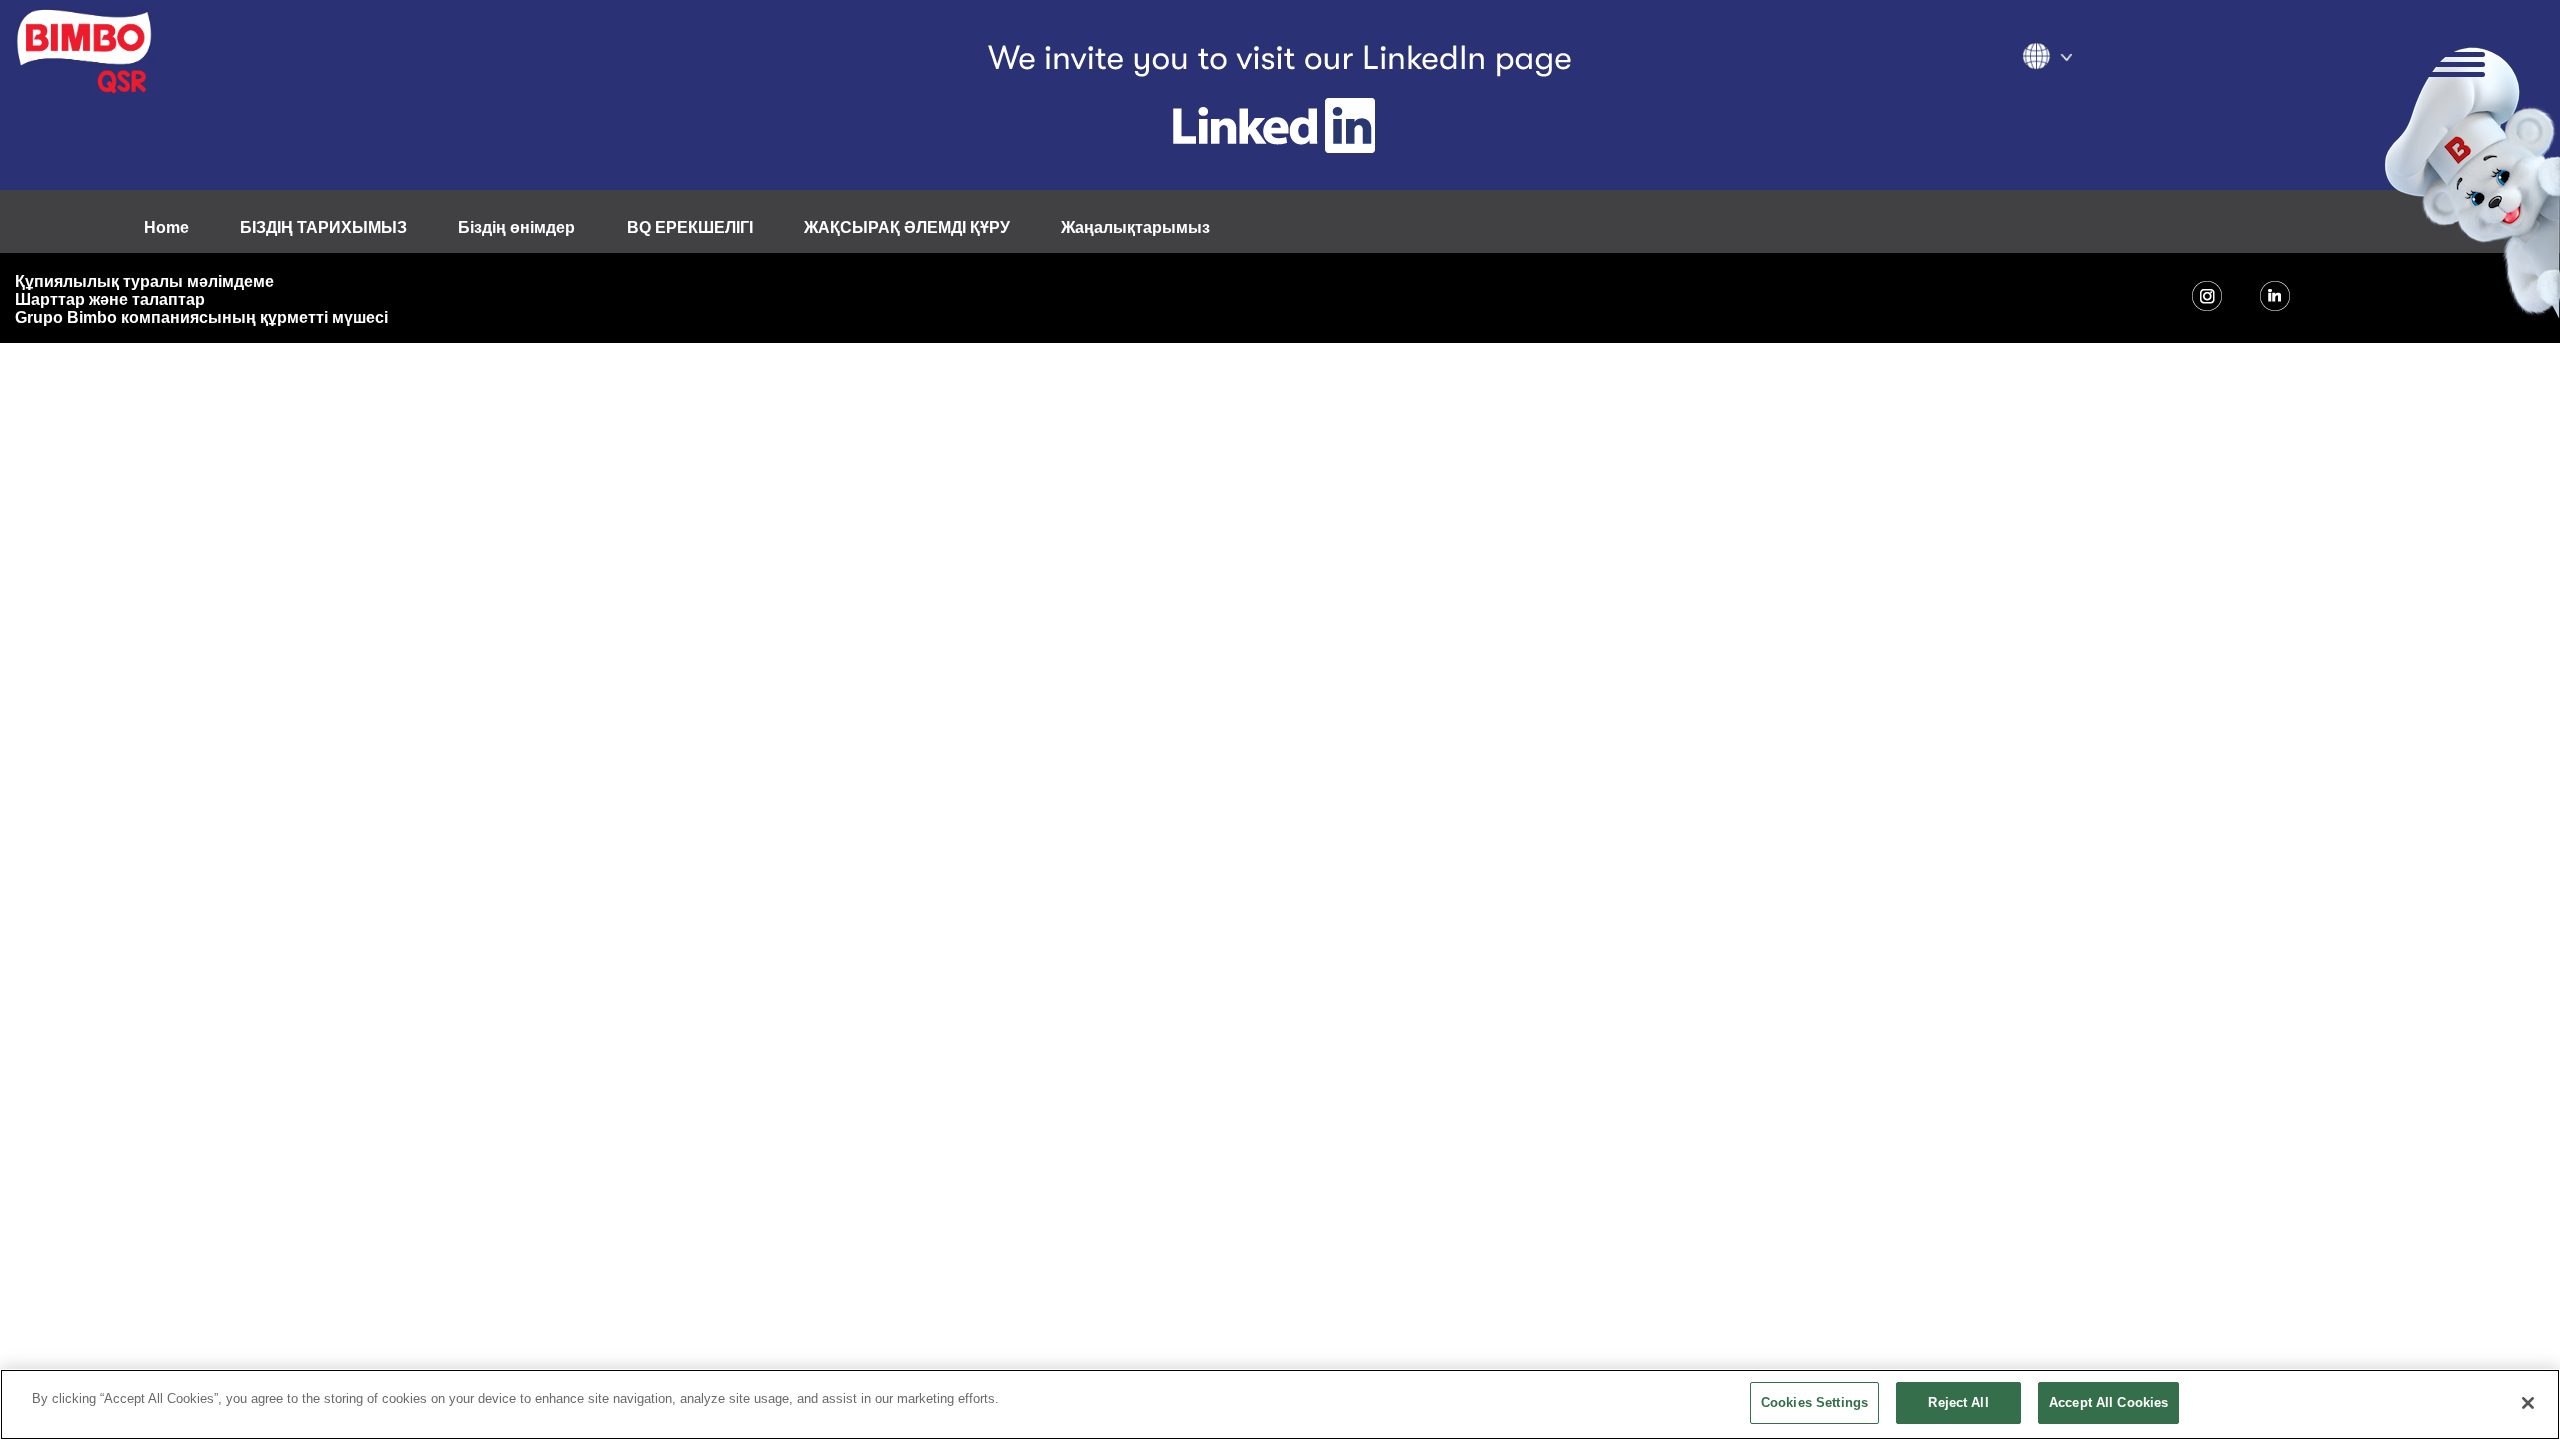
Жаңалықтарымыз (1135, 227)
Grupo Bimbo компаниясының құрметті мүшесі (201, 317)
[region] (1280, 1404)
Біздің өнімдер (516, 227)
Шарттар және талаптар (110, 299)
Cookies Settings (1814, 1402)
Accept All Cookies (2108, 1402)
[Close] (2528, 1403)
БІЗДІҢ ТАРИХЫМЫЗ (323, 227)
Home (166, 227)
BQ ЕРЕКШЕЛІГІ (690, 227)
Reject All (1958, 1402)
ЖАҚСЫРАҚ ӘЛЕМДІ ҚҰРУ (907, 227)
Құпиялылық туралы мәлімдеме (144, 281)
